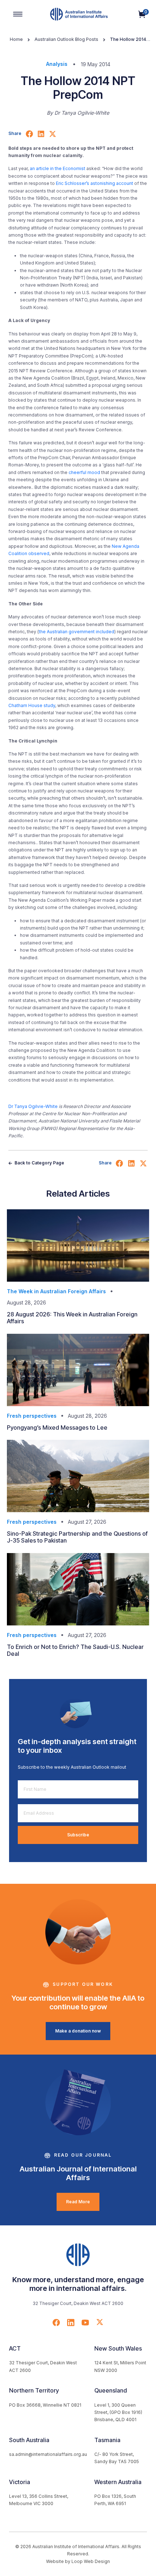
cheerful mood (84, 472)
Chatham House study (32, 705)
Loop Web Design (91, 2561)
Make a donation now (78, 2031)
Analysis (57, 64)
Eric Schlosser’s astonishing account (95, 183)
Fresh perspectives (32, 1416)
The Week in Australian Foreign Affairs (56, 1291)
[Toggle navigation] (18, 14)
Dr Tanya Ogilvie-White (33, 1106)
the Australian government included (77, 632)
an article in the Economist (58, 168)
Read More (78, 2202)
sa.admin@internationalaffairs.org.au (48, 2454)
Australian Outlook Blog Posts (66, 39)
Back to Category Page (39, 1163)
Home (16, 39)
